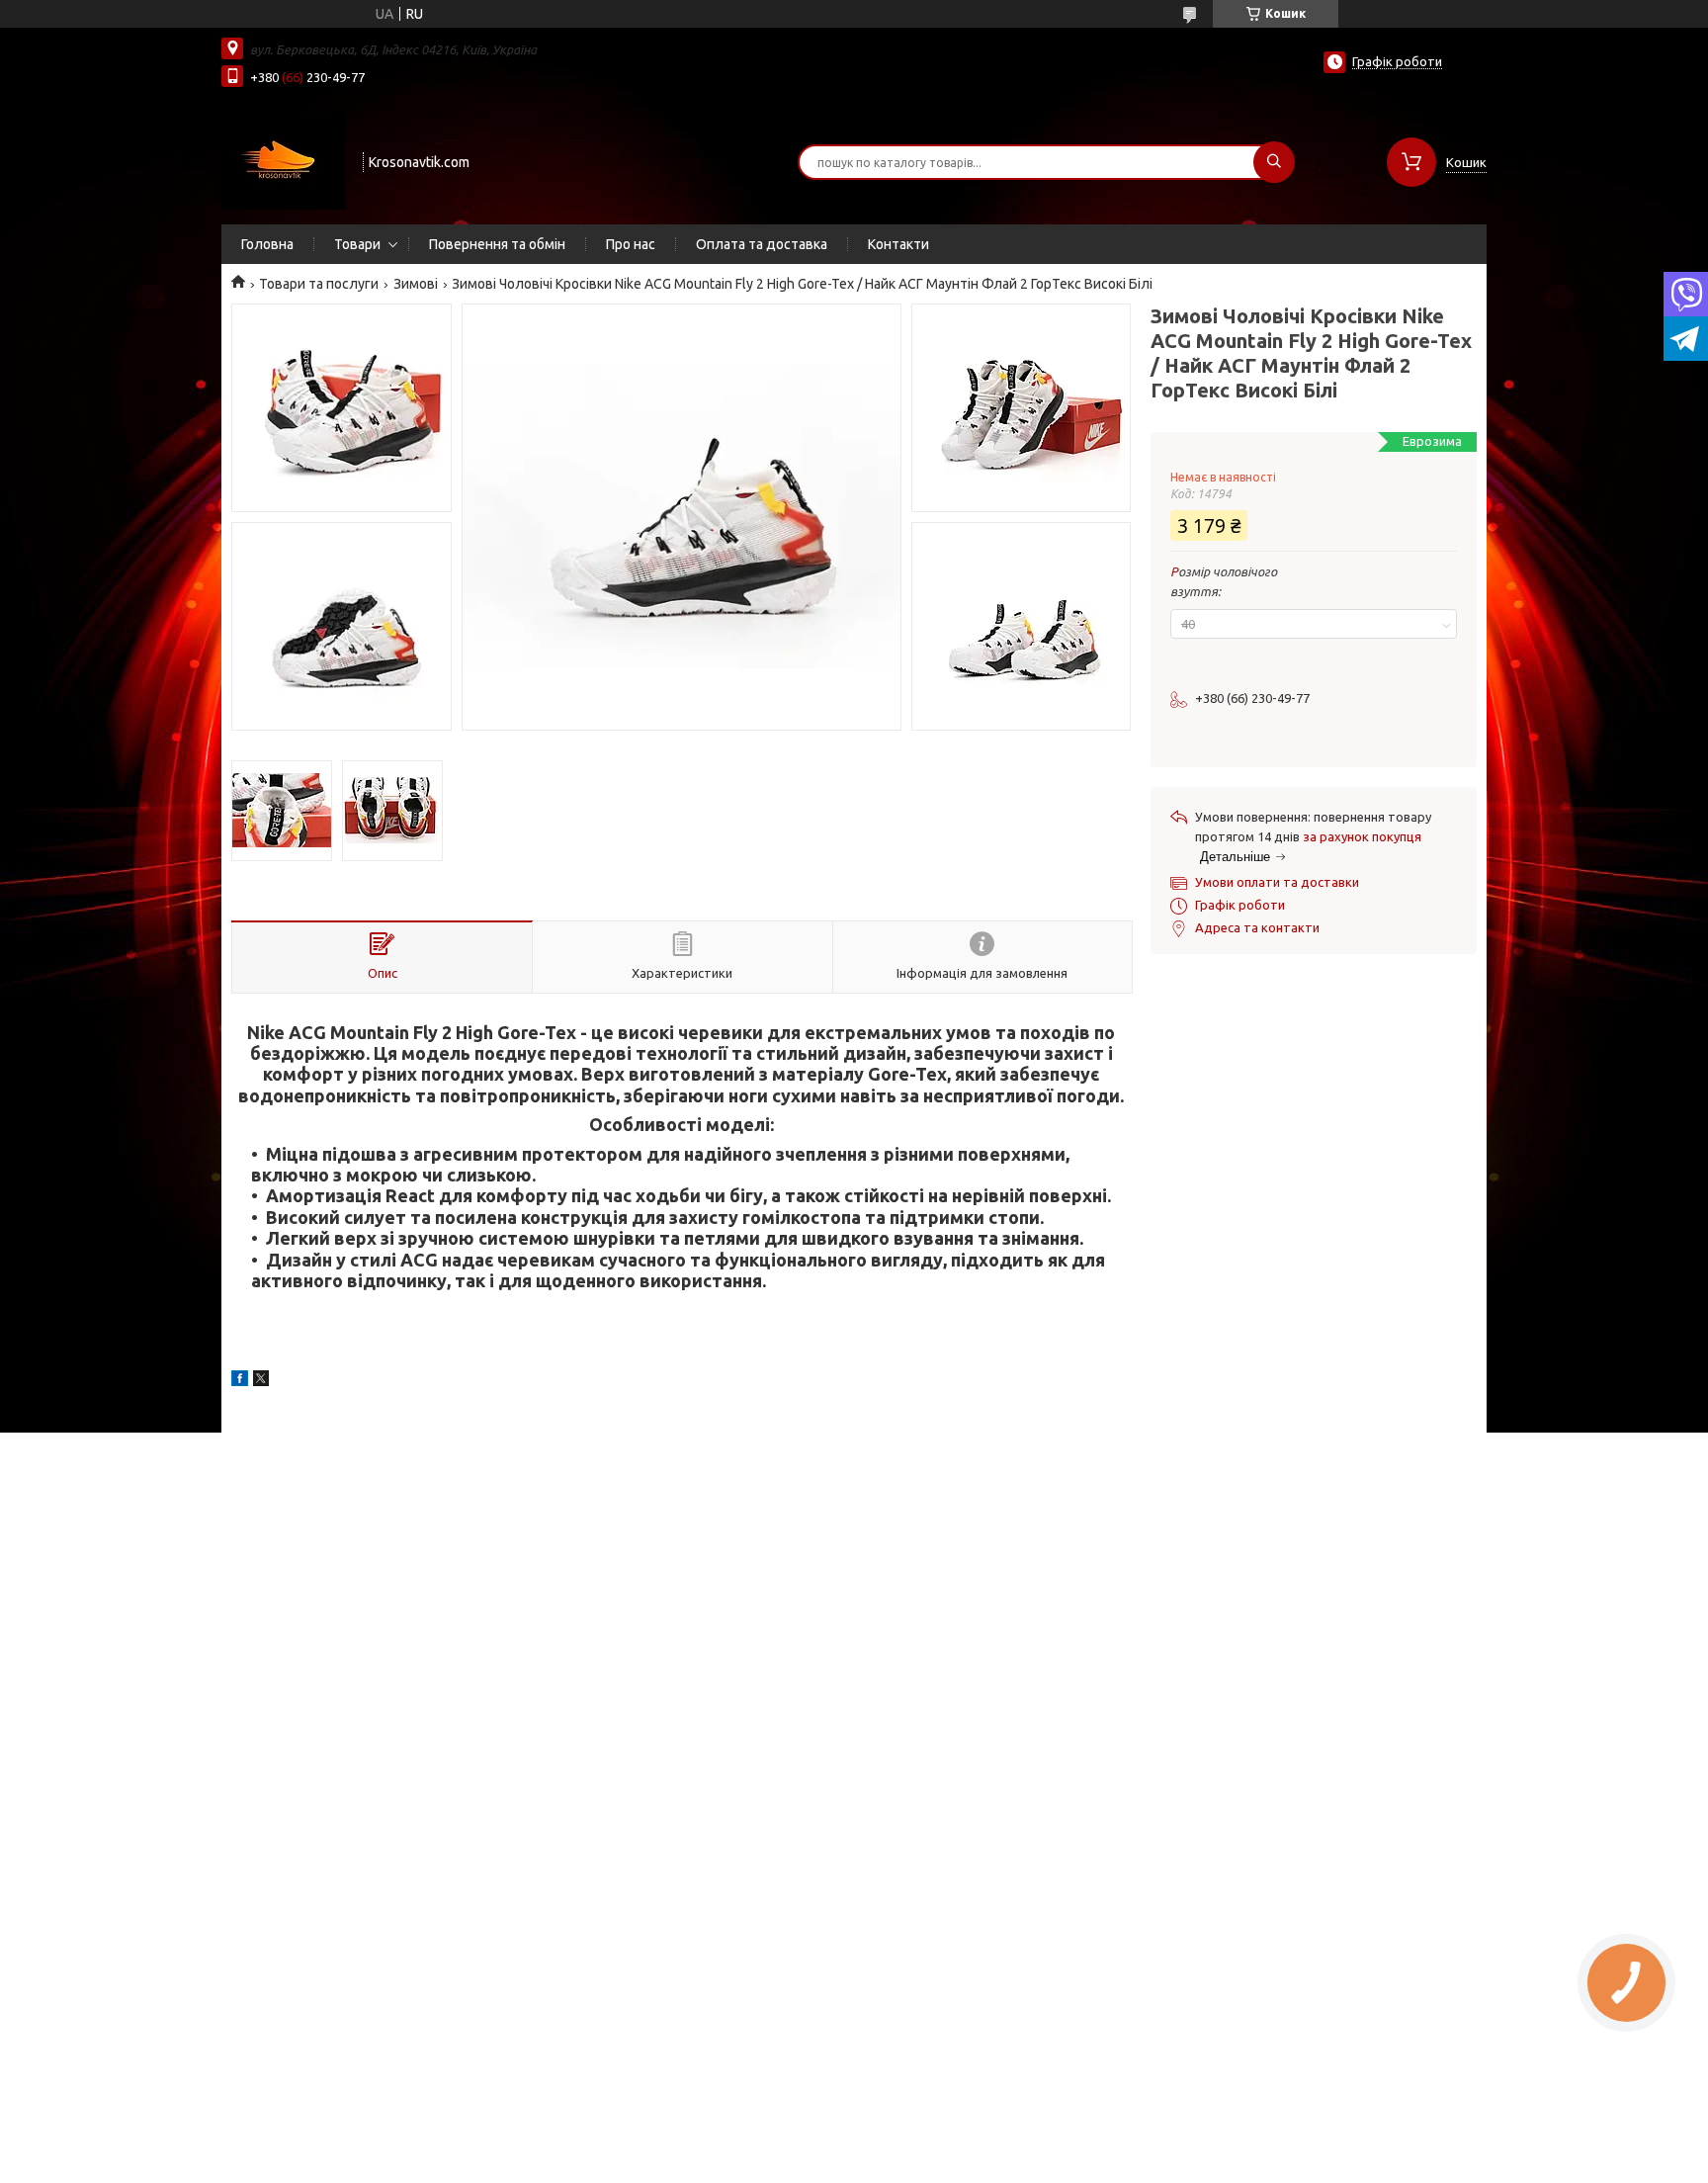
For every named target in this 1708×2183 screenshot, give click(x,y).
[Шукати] (1274, 162)
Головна (267, 244)
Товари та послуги (319, 284)
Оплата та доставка (762, 244)
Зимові (416, 284)
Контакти (898, 244)
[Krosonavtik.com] (283, 160)
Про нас (631, 244)
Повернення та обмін (497, 244)
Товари (357, 244)
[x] (261, 1381)
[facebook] (240, 1381)
